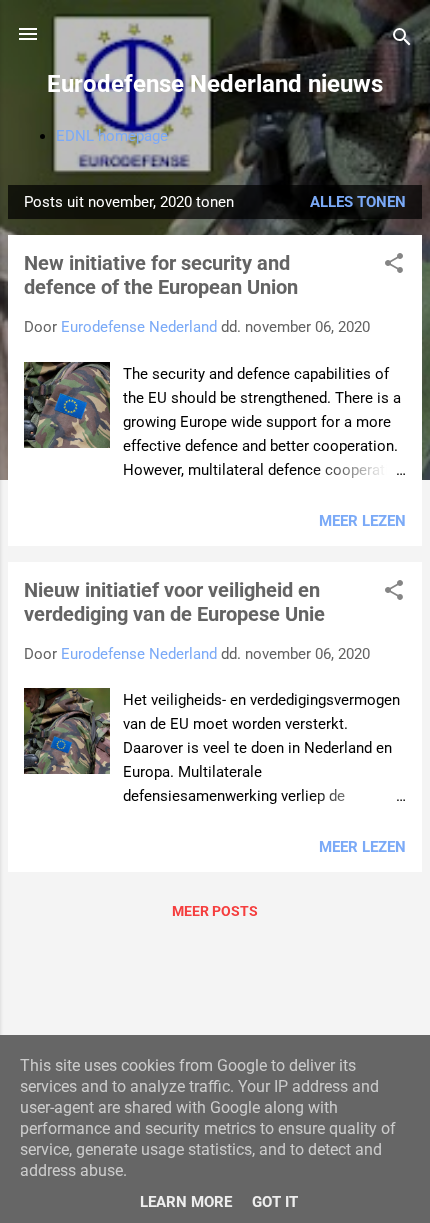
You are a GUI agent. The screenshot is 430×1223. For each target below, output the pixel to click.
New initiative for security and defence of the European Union (161, 275)
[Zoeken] (402, 40)
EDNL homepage (112, 136)
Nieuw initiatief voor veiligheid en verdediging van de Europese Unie (174, 602)
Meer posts (215, 911)
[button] (394, 266)
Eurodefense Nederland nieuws (215, 84)
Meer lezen (362, 521)
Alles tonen (358, 202)
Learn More (186, 1202)
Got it (275, 1202)
